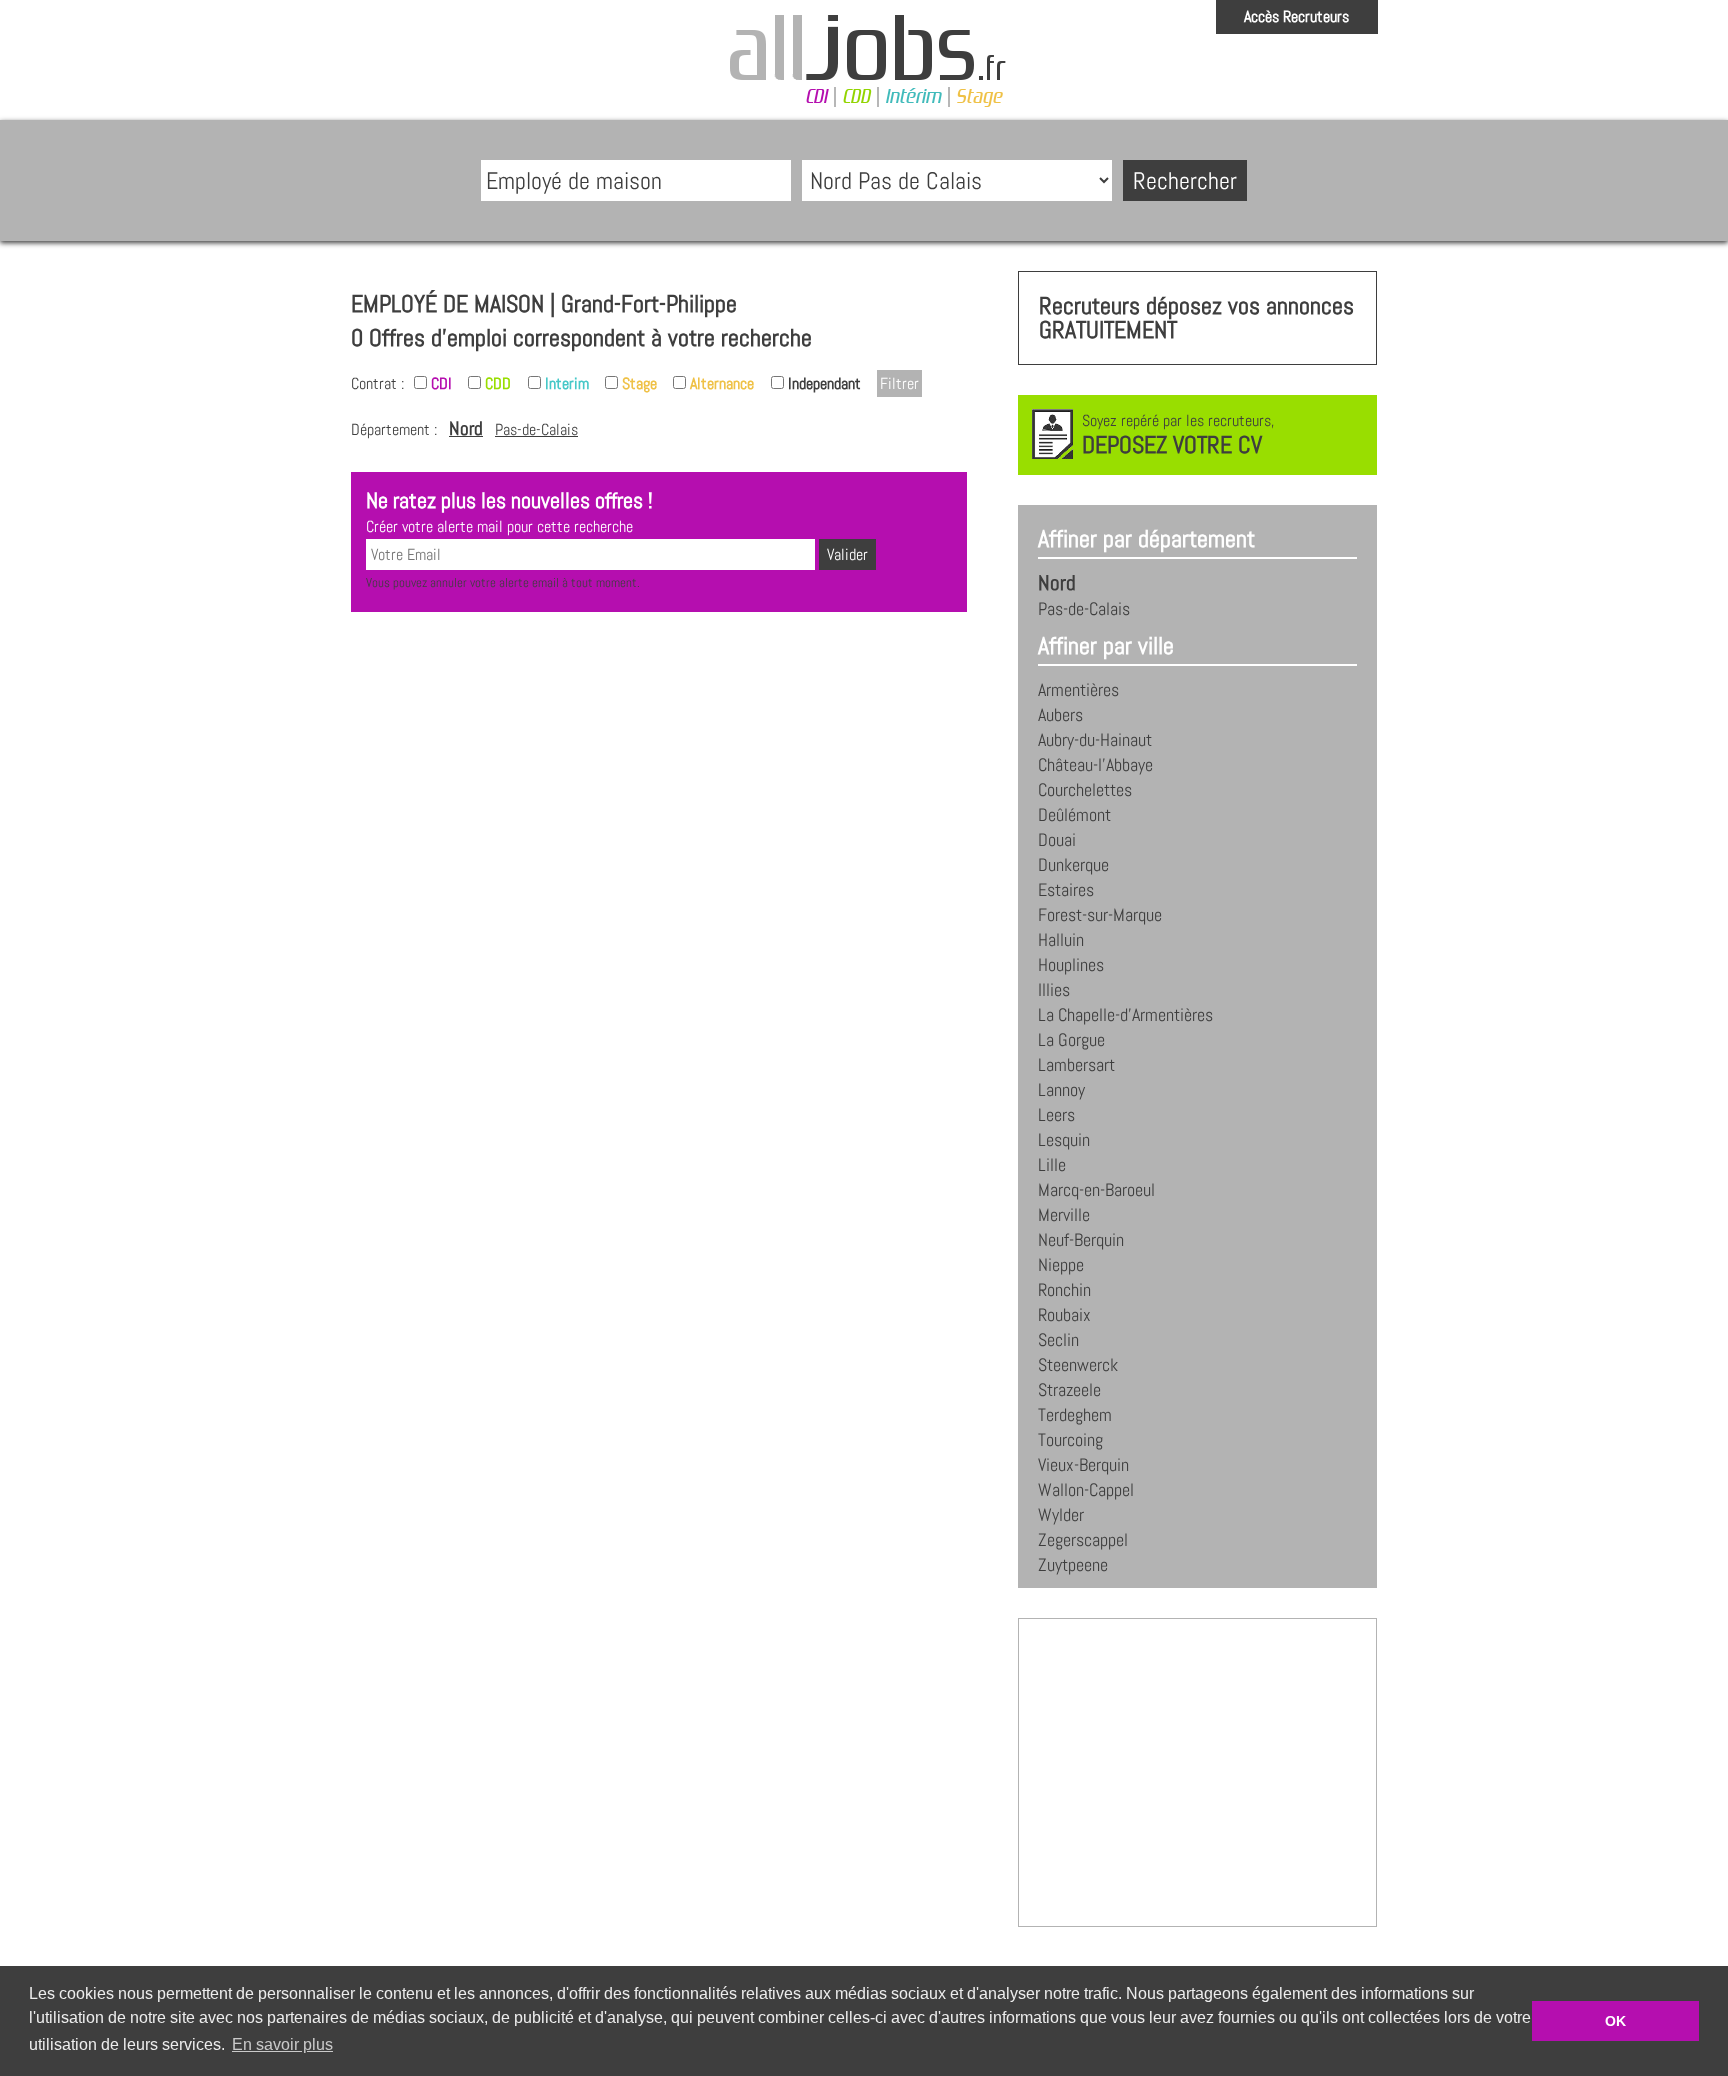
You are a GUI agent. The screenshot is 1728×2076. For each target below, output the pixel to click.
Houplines (1071, 965)
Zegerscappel (1083, 1540)
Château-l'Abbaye (1095, 765)
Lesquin (1064, 1140)
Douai (1057, 840)
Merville (1064, 1215)
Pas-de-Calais (536, 429)
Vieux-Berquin (1083, 1465)
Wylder (1061, 1515)
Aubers (1060, 715)
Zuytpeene (1073, 1565)
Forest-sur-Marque (1100, 915)
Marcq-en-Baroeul (1096, 1190)
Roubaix (1064, 1315)
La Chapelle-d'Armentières (1125, 1015)
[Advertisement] (659, 692)
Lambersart (1076, 1065)
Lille (1052, 1165)
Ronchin (1064, 1290)
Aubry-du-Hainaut (1095, 740)
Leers (1056, 1115)
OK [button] (1615, 2021)
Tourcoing (1070, 1440)
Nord (466, 428)
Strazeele (1069, 1390)
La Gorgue (1071, 1040)
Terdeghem (1075, 1415)
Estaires (1066, 890)
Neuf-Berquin (1081, 1240)
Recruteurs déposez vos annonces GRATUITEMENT (1196, 317)
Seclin (1058, 1340)
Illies (1054, 990)
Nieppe (1061, 1265)
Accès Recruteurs (1296, 16)
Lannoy (1061, 1090)
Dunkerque (1073, 865)
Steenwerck (1078, 1365)
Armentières (1078, 690)
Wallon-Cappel (1086, 1490)
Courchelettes (1085, 790)
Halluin (1061, 940)
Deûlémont (1074, 815)
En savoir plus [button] (282, 2044)
